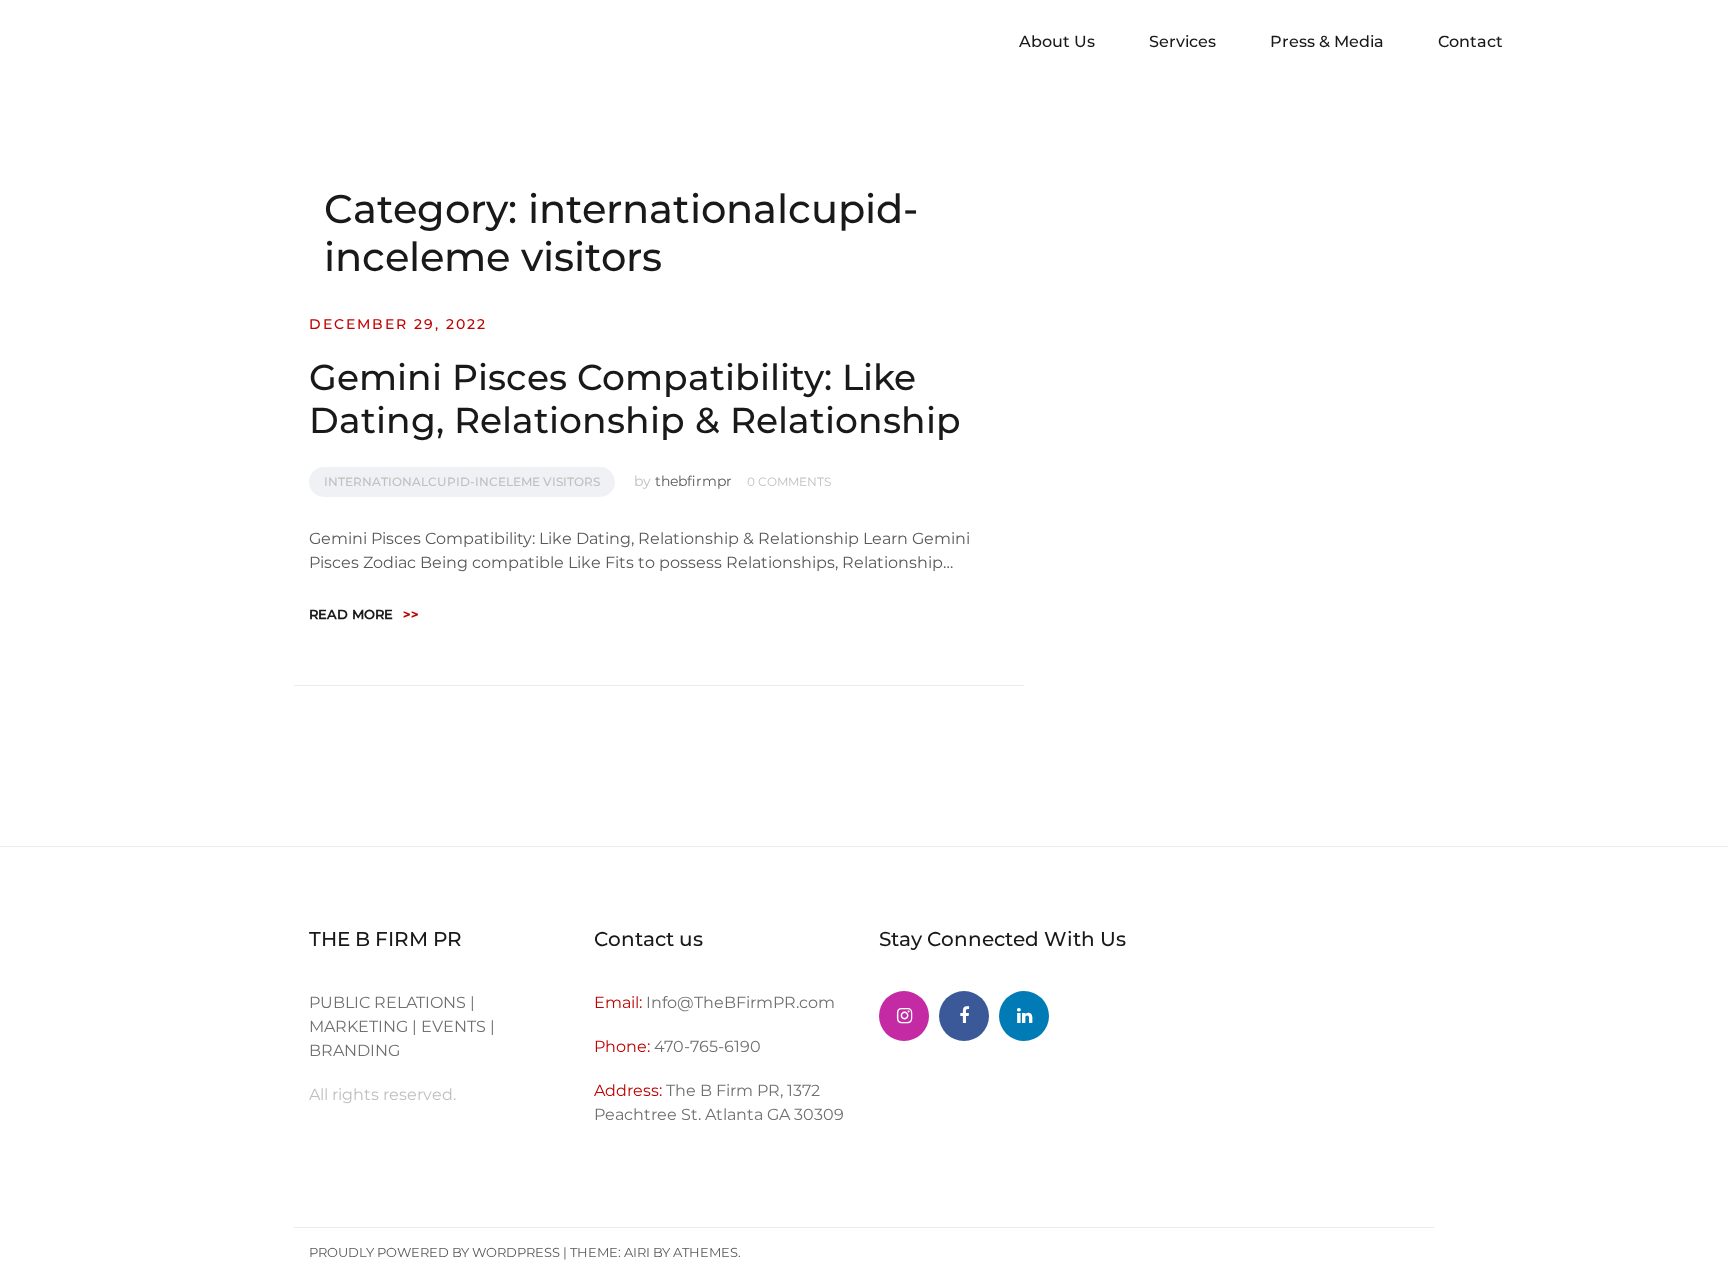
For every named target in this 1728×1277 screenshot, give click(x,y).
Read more (364, 614)
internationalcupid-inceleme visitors (462, 481)
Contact (1470, 41)
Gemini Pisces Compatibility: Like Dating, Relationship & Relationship (635, 398)
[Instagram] (904, 1016)
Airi (637, 1252)
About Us (1057, 41)
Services (1182, 41)
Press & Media (1327, 41)
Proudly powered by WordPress (434, 1252)
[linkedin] (1024, 1016)
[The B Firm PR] (964, 1016)
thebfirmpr (693, 481)
